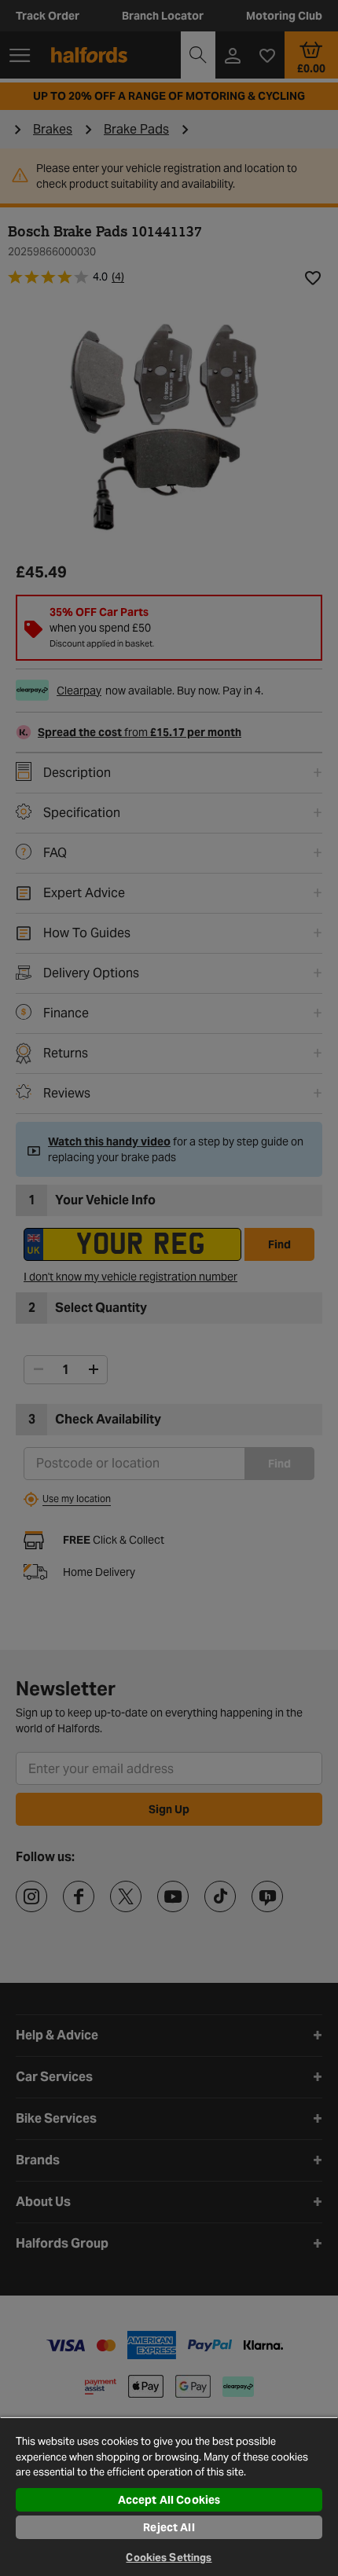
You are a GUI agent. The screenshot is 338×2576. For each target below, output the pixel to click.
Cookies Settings (169, 2558)
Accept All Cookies (169, 2500)
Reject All (169, 2527)
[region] (169, 2496)
